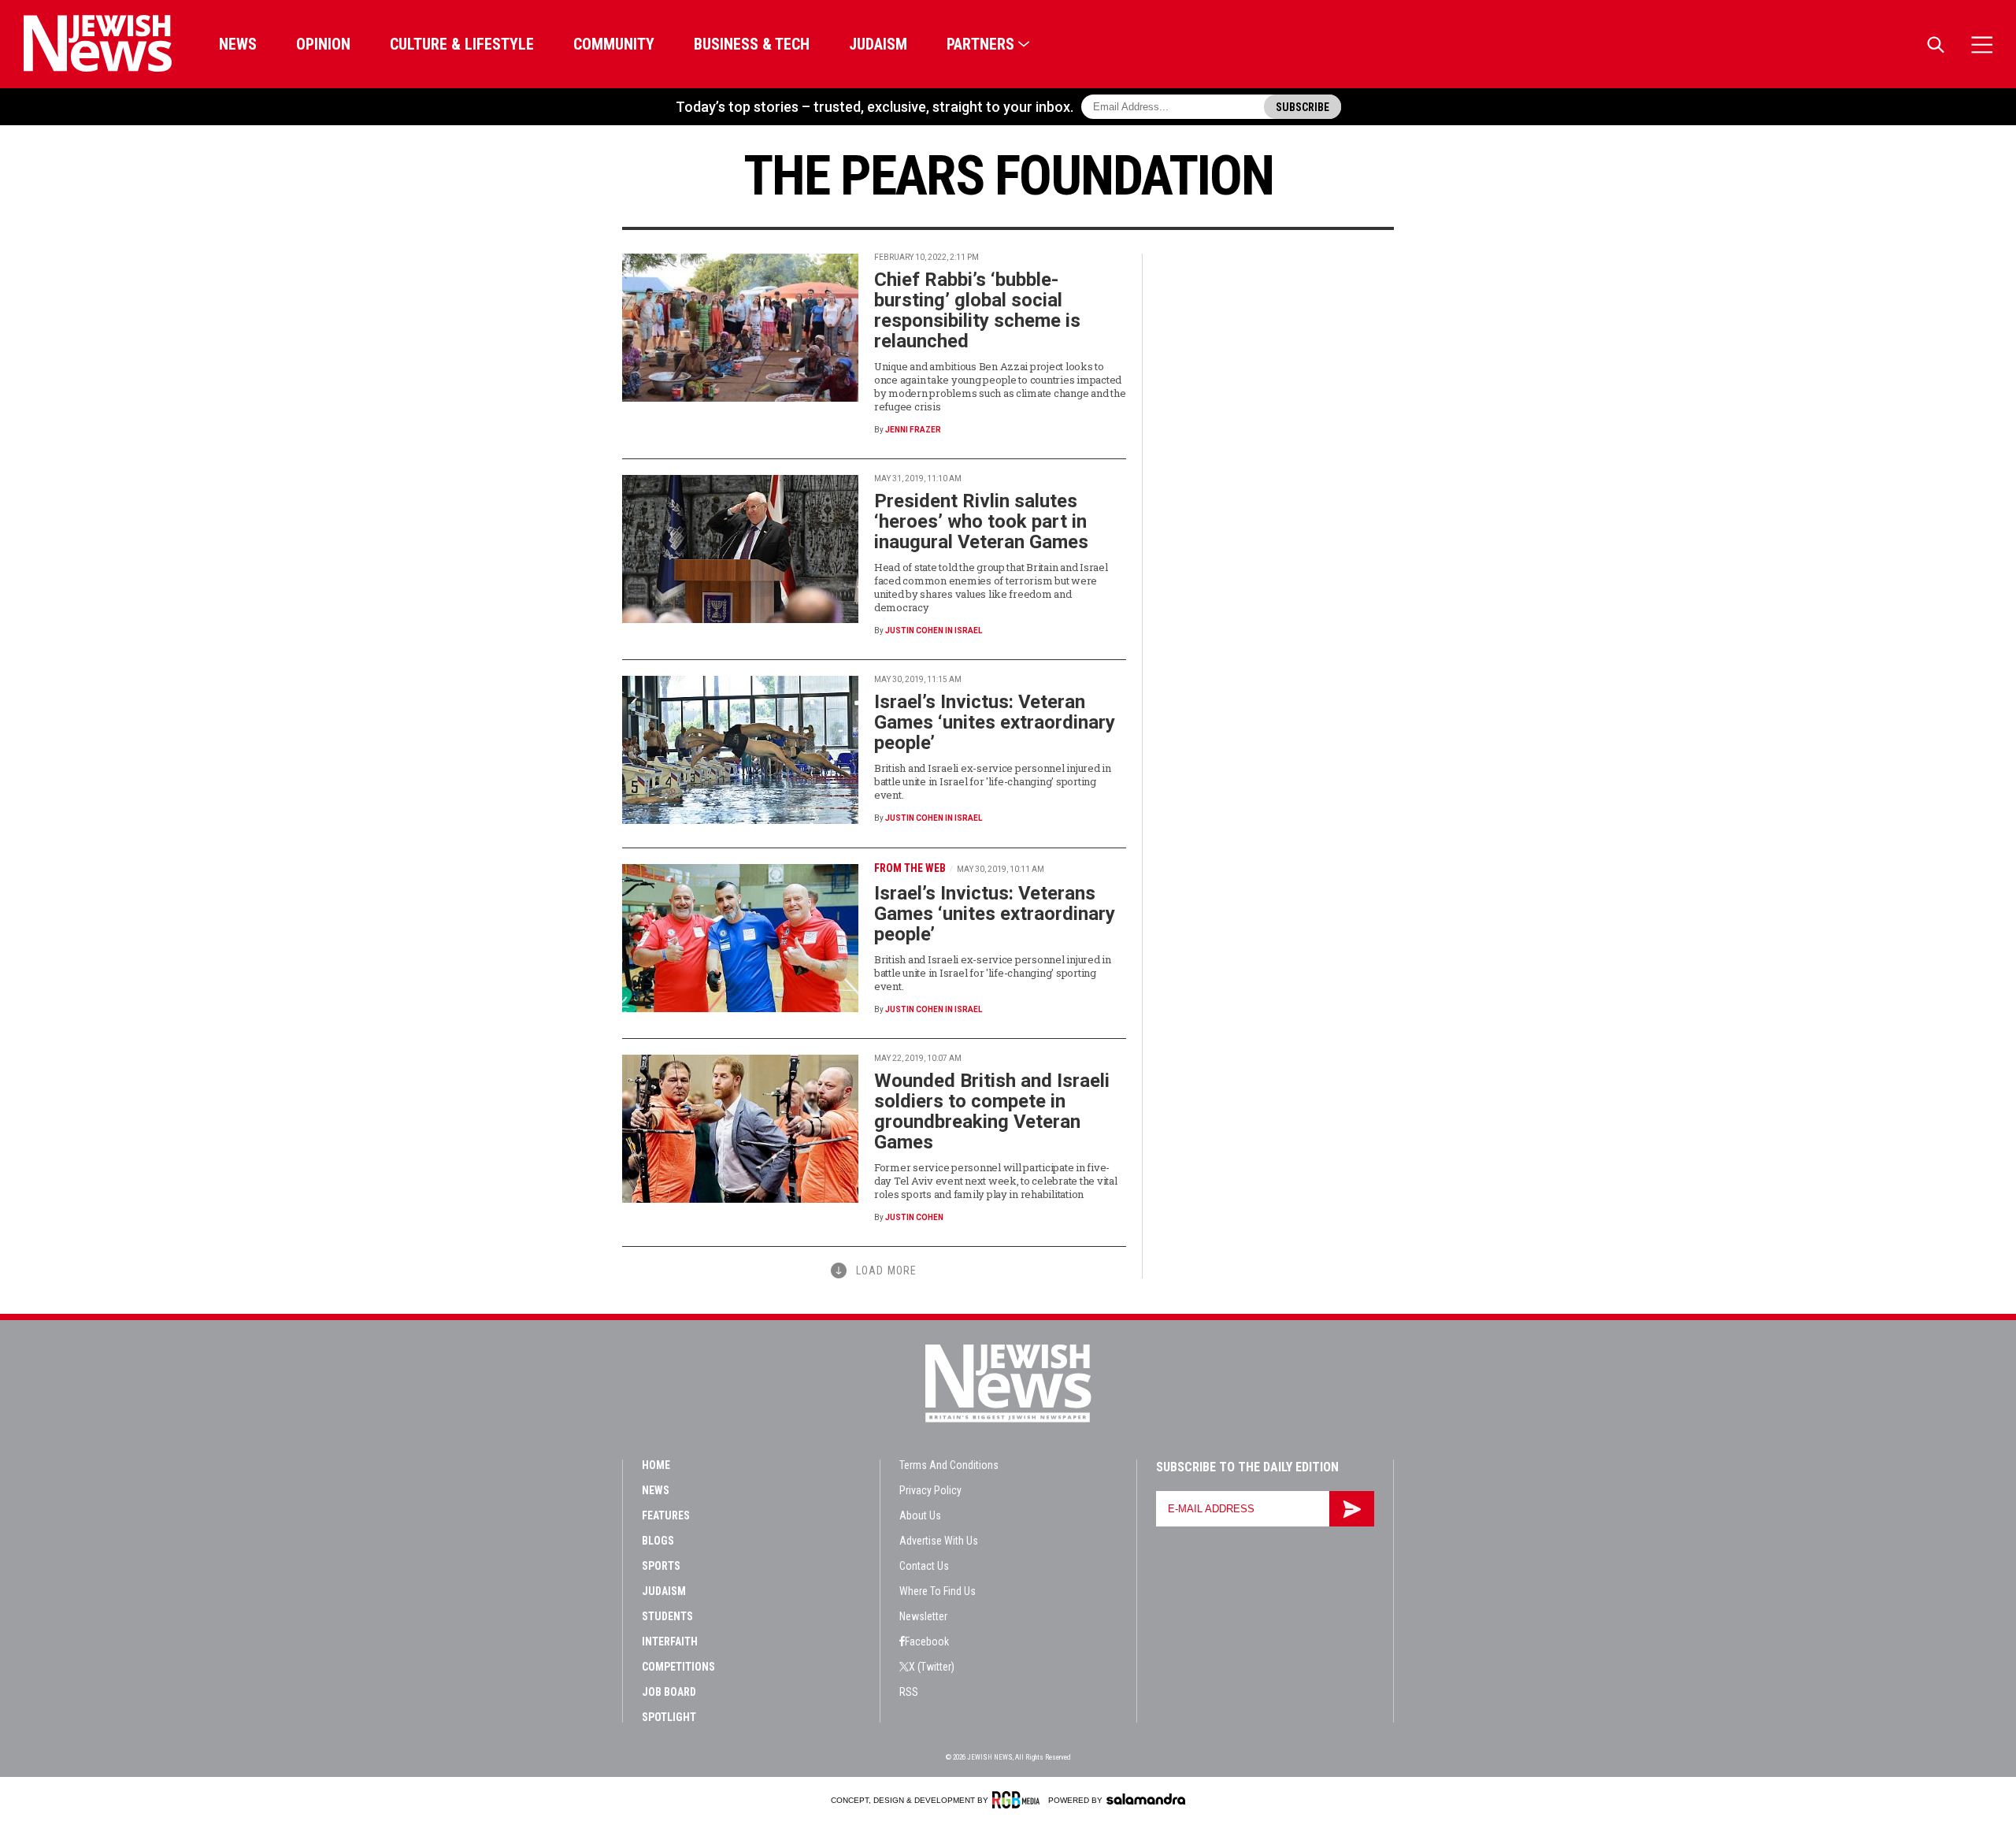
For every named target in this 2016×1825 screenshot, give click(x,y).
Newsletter (923, 1616)
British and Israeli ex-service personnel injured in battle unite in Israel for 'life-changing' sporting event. (993, 781)
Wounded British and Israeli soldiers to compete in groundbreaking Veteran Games (992, 1111)
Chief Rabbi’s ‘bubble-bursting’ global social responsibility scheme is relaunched (977, 310)
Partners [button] (980, 44)
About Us (920, 1515)
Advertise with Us (939, 1541)
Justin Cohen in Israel (934, 631)
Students (667, 1616)
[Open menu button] (1982, 45)
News (238, 44)
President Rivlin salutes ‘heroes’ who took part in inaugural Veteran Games (981, 521)
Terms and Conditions (949, 1465)
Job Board (669, 1692)
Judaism (878, 44)
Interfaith (670, 1641)
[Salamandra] (1146, 1799)
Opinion (323, 44)
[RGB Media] (1019, 1800)
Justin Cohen (914, 1217)
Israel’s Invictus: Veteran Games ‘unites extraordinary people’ (995, 722)
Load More (886, 1270)
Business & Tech (752, 44)
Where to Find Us (938, 1591)
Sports (661, 1566)
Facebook (927, 1641)
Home (656, 1465)
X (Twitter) (932, 1667)
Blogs (658, 1541)
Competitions (678, 1667)
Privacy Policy (930, 1490)
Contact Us (924, 1566)
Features (666, 1515)
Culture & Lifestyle (462, 44)
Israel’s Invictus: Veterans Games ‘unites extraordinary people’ (995, 914)
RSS (909, 1692)
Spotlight (669, 1717)
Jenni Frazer (913, 430)
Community (614, 44)
